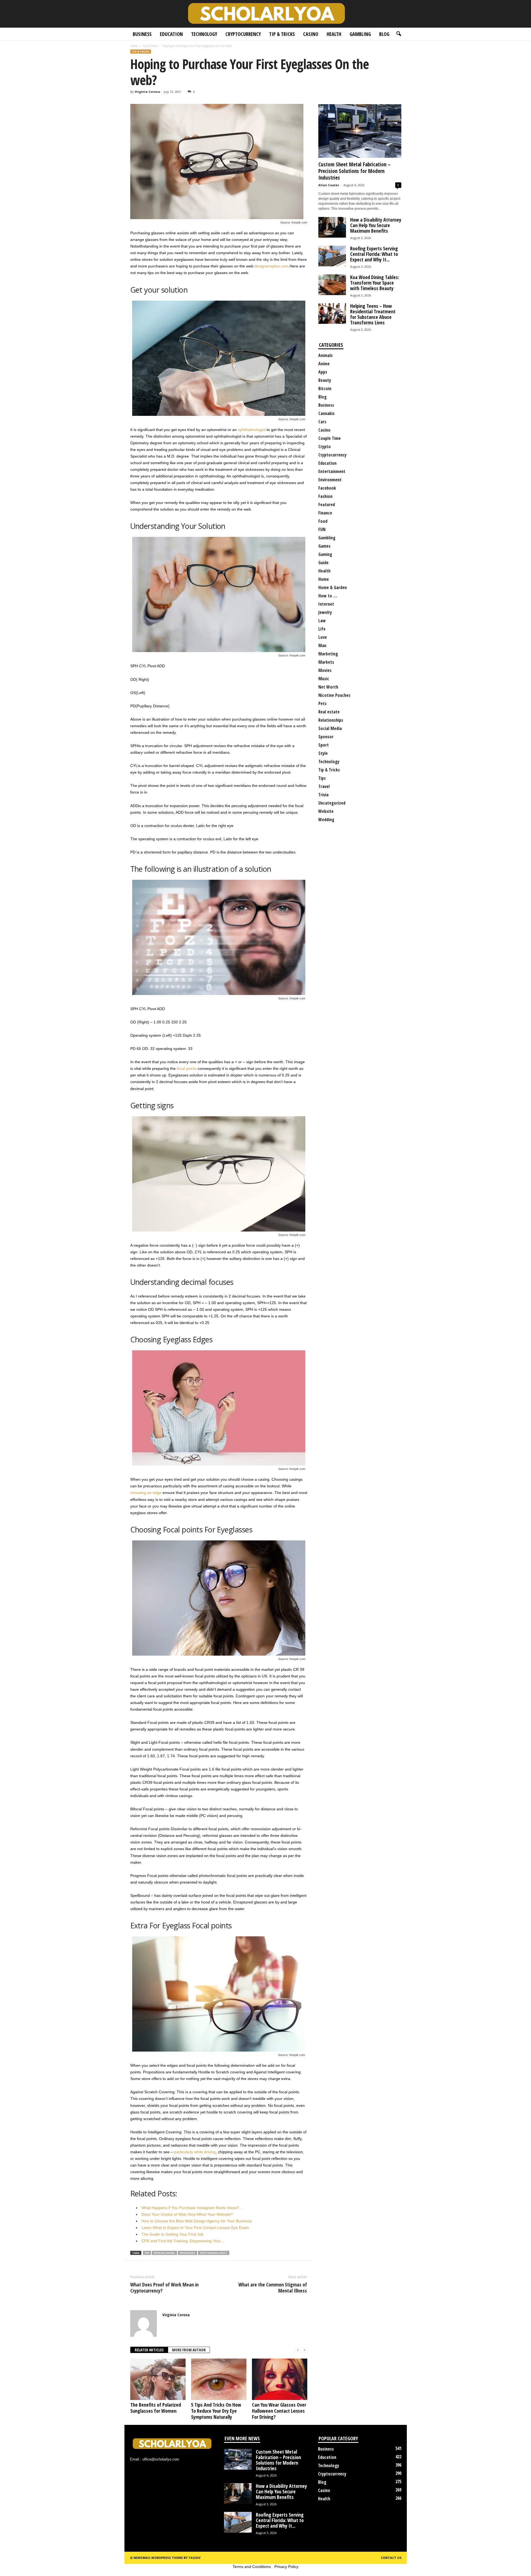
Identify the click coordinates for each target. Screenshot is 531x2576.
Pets (322, 703)
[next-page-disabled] (304, 2350)
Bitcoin (325, 388)
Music (324, 679)
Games (324, 546)
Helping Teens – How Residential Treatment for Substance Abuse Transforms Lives (373, 314)
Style (323, 753)
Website (326, 811)
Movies (325, 670)
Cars (322, 422)
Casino (311, 34)
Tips (322, 778)
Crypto (325, 447)
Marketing (328, 654)
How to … (328, 596)
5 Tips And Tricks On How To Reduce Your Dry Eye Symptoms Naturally (216, 2411)
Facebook (327, 488)
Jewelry (325, 612)
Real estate (329, 712)
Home (134, 46)
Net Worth (328, 687)
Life (322, 629)
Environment (330, 480)
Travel (324, 786)
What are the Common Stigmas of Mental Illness (273, 2288)
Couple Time (330, 438)
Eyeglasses (188, 2253)
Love (323, 637)
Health (334, 34)
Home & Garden (333, 587)
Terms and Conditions (252, 2567)
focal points (186, 1068)
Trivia (323, 795)
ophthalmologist (252, 430)
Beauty (325, 380)
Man (322, 645)
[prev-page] (298, 2350)
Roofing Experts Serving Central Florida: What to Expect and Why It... (374, 254)
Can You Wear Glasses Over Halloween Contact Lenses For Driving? (279, 2411)
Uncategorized (332, 803)
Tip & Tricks (282, 34)
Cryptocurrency (243, 34)
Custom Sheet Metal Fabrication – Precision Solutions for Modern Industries (354, 171)
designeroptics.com (271, 266)
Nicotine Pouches (334, 695)
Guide (323, 563)
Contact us (391, 2558)
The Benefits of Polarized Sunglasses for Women (156, 2408)
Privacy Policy (286, 2567)
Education (171, 34)
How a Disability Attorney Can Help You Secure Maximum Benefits (376, 225)
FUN (322, 529)
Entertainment (332, 471)
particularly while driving (195, 2152)
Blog (384, 34)
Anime (324, 364)
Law (322, 621)
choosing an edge (146, 1493)
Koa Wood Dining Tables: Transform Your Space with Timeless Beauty (375, 283)
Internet (326, 604)
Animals (326, 355)
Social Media (330, 728)
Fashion (325, 496)
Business (142, 34)
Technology (204, 34)
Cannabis (326, 413)
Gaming (325, 554)
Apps (323, 372)
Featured (327, 505)
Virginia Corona (147, 92)
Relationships (331, 720)
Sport (324, 745)
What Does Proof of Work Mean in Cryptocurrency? (164, 2288)
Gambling (360, 34)
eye (147, 2253)
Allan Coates (329, 185)
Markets (326, 662)
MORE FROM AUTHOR (189, 2350)
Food (323, 521)
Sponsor (326, 737)
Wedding (326, 820)
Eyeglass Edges (164, 2253)
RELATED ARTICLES (149, 2350)
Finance (325, 513)
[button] (399, 34)
